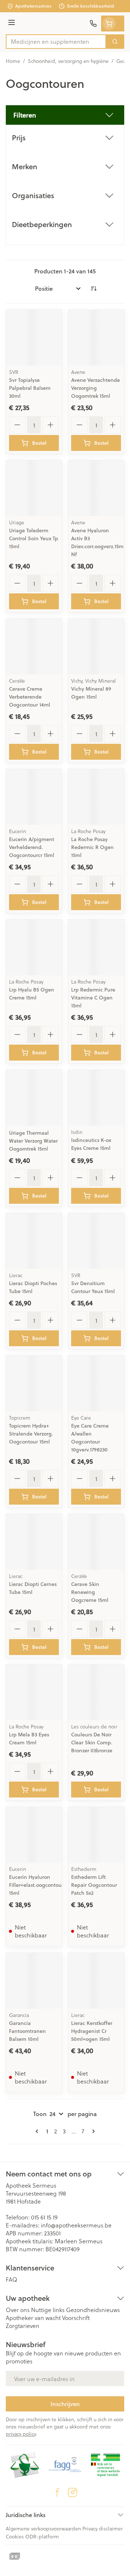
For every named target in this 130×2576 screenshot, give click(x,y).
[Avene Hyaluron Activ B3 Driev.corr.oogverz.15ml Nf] (96, 488)
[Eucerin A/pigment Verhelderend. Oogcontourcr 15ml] (34, 797)
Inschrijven (65, 2404)
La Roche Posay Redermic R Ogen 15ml (92, 847)
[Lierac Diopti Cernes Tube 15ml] (34, 1542)
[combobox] (56, 42)
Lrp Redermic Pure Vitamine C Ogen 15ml (93, 998)
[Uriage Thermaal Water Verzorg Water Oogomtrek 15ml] (34, 1098)
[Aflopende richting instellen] (94, 289)
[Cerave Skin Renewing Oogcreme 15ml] (96, 1542)
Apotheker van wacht (33, 2318)
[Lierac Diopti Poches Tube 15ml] (34, 1241)
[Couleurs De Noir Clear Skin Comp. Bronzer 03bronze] (96, 1692)
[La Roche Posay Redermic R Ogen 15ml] (96, 797)
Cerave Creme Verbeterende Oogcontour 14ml (30, 697)
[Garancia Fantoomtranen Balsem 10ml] (34, 1981)
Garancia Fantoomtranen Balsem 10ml (27, 2031)
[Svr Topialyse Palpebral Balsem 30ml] (34, 338)
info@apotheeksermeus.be (76, 2225)
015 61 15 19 (44, 2217)
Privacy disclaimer (103, 2528)
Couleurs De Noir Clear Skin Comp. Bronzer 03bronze (92, 1743)
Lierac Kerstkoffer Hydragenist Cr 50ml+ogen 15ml (92, 2031)
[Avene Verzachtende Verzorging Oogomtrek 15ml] (96, 338)
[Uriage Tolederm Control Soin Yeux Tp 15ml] (34, 488)
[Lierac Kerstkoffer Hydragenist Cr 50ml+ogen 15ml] (96, 1981)
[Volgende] (92, 2131)
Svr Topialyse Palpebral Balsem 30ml (30, 388)
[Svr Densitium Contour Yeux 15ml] (96, 1241)
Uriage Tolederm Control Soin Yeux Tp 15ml (34, 538)
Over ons (18, 2310)
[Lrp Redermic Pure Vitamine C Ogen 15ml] (96, 947)
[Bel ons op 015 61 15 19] (93, 24)
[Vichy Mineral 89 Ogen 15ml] (96, 647)
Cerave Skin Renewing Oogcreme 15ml (90, 1592)
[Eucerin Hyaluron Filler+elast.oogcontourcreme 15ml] (34, 1835)
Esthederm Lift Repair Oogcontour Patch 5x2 (94, 1885)
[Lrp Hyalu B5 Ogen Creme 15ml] (34, 947)
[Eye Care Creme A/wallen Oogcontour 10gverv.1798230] (96, 1383)
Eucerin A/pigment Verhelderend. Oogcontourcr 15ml (32, 847)
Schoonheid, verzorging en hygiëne (68, 61)
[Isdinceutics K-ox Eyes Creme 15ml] (96, 1098)
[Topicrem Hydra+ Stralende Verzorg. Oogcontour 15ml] (34, 1383)
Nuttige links (48, 2310)
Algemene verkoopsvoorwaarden (43, 2528)
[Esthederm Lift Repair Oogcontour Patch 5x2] (96, 1835)
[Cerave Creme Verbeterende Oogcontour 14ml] (34, 647)
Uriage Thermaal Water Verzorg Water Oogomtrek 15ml (33, 1141)
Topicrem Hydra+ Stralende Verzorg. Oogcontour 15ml (31, 1434)
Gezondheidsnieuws (93, 2310)
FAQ (12, 2279)
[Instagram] (73, 2492)
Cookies (15, 2536)
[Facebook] (57, 2492)
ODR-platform (42, 2536)
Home (13, 61)
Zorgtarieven (23, 2326)
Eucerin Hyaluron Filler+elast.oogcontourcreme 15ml (44, 1885)
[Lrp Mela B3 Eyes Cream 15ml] (34, 1692)
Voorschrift (76, 2318)
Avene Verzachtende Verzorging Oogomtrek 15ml (96, 388)
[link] (38, 2131)
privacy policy (21, 2434)
